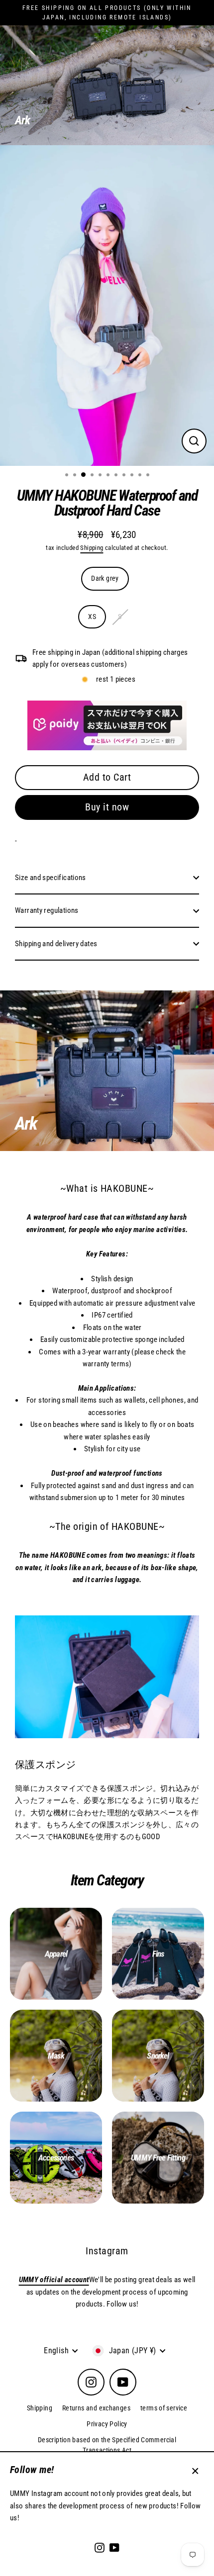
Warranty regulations (47, 910)
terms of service (164, 2408)
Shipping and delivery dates (56, 944)
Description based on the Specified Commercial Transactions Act (107, 2445)
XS (92, 617)
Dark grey (105, 578)
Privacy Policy (107, 2424)
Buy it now (107, 807)
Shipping (92, 548)
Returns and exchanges (96, 2408)
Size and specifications (51, 878)
